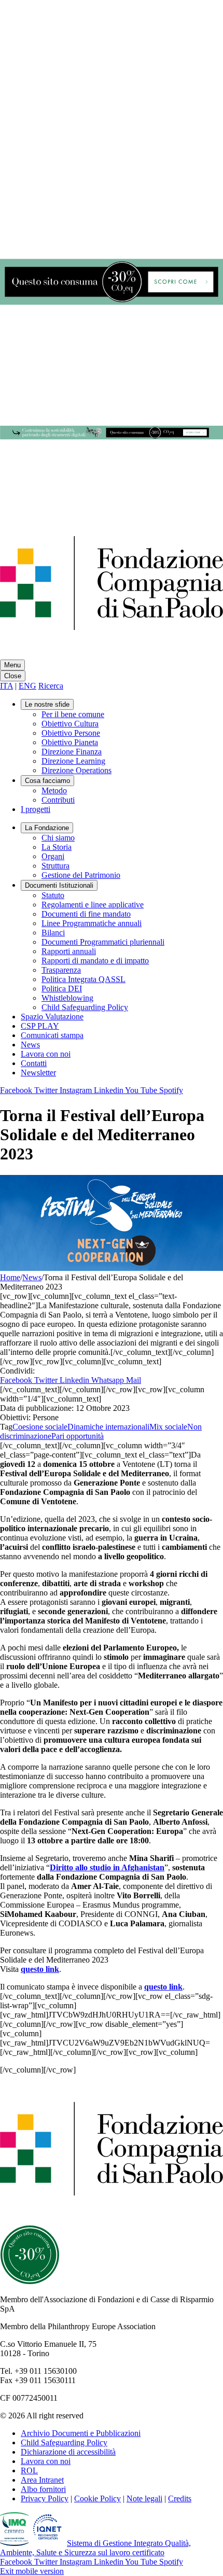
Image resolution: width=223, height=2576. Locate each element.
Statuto (53, 895)
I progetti (36, 809)
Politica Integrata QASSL (83, 979)
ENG (27, 686)
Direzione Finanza (72, 752)
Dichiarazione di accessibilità (68, 2452)
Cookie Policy (97, 2498)
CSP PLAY (40, 1026)
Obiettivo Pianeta (70, 742)
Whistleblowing (67, 998)
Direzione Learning (73, 761)
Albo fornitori (43, 2489)
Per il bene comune (73, 714)
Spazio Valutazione (52, 1017)
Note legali (144, 2498)
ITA (6, 686)
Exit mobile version (32, 2571)
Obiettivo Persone (71, 733)
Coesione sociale (40, 1427)
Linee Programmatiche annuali (92, 923)
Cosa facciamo (47, 781)
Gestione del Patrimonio (81, 875)
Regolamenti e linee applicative (93, 905)
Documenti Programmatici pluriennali (103, 942)
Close (13, 676)
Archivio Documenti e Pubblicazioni (81, 2433)
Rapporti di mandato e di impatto (95, 961)
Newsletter (38, 1073)
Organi (53, 856)
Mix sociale (168, 1427)
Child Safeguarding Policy (85, 1007)
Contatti (34, 1063)
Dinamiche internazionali (108, 1427)
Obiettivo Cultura (70, 724)
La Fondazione (47, 828)
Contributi (58, 800)
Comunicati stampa (52, 1035)
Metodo (54, 790)
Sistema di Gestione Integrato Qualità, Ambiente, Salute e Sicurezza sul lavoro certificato (95, 2548)
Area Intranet (42, 2480)
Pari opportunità (78, 1436)
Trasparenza (61, 970)
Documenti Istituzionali (59, 885)
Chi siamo (58, 838)
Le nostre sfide (47, 704)
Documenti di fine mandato (86, 914)
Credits (180, 2498)
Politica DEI (62, 989)
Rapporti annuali (69, 951)
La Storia (57, 847)
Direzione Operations (76, 770)
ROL (29, 2470)
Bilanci (53, 933)
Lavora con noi (46, 1054)
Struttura (55, 866)
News (30, 1045)
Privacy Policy (45, 2498)
